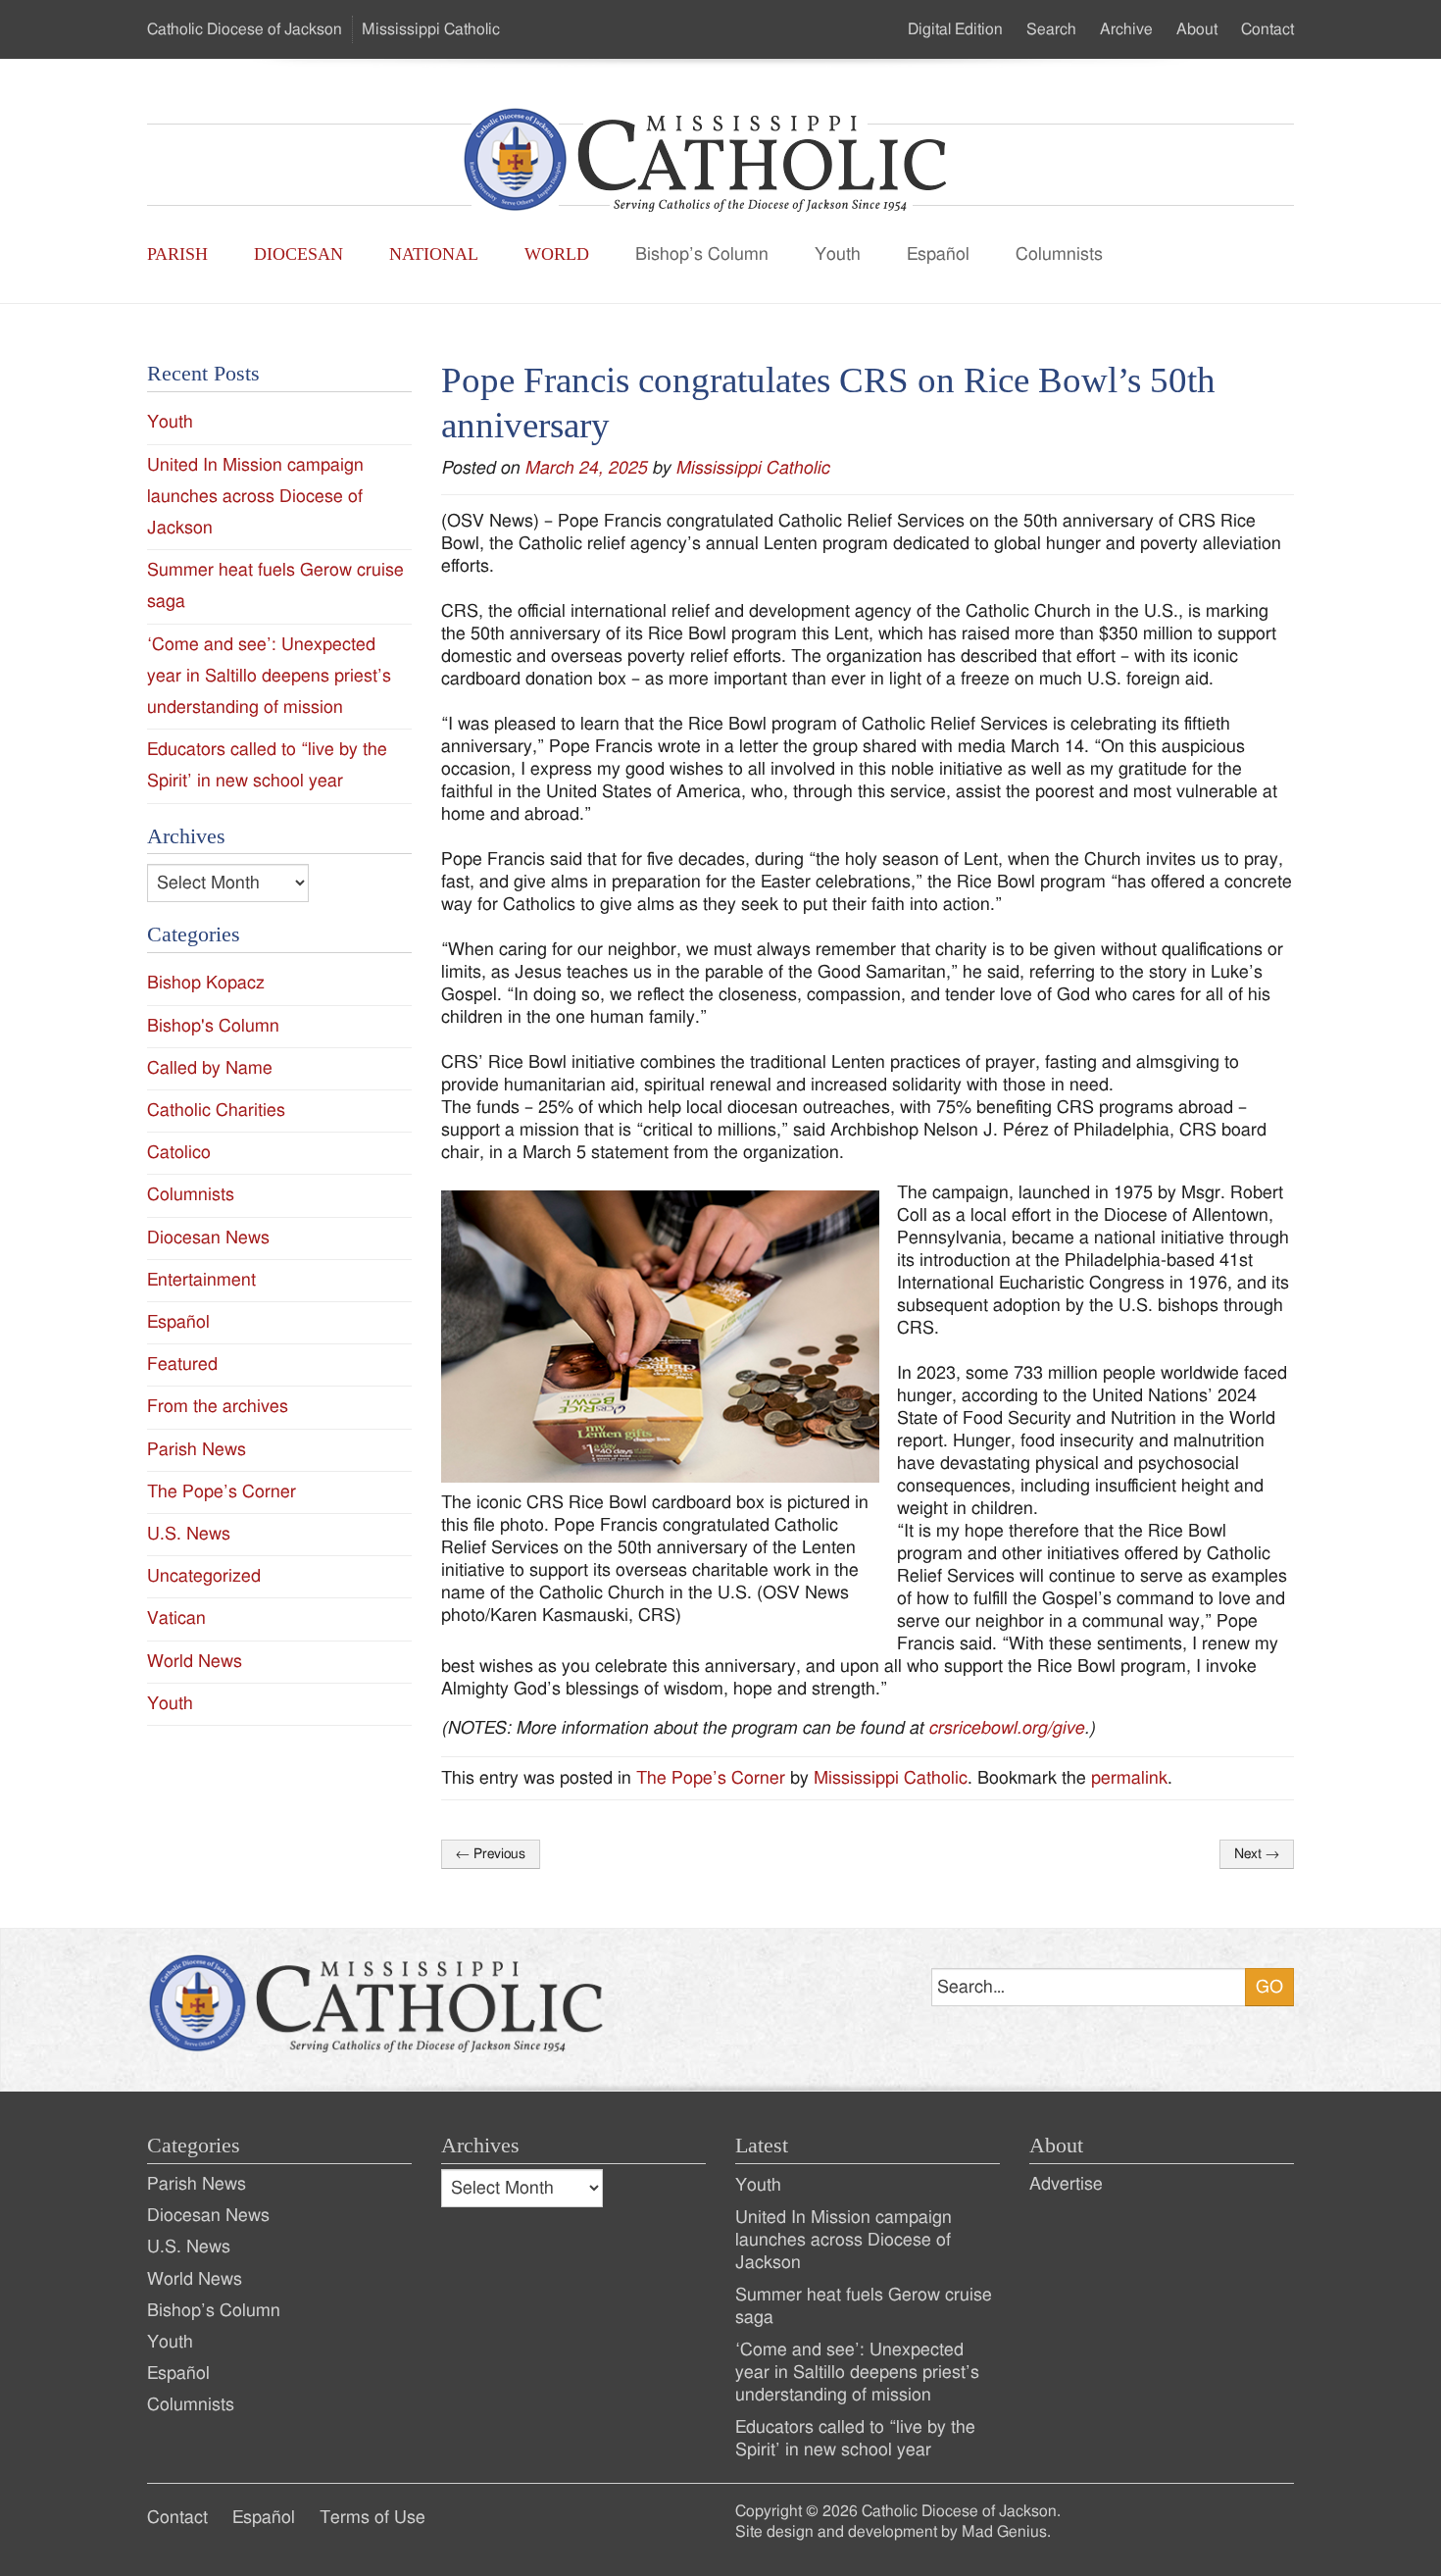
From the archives (218, 1407)
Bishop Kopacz (206, 983)
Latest (762, 2146)
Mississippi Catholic (752, 468)
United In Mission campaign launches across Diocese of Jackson (255, 497)
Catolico (179, 1153)
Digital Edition (955, 29)
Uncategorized (204, 1576)
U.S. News (189, 1534)
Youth (838, 254)
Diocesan (298, 254)
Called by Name (210, 1068)
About (1197, 29)
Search (1051, 29)
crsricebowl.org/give (1006, 1728)
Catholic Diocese (245, 29)
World (557, 254)
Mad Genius (1004, 2532)
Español (938, 254)
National (434, 254)
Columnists (1059, 254)
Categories (194, 2146)
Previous (491, 1854)
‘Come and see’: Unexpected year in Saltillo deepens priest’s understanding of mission (269, 676)
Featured (182, 1364)
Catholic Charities (216, 1111)
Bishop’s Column (702, 254)
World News (195, 1662)
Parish (177, 254)
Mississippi (431, 29)
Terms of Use (373, 2518)
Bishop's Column (213, 1026)
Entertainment (201, 1280)
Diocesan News (208, 1238)
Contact (1267, 29)
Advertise (1066, 2184)
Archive (1126, 29)
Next (1257, 1854)
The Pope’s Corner (711, 1778)
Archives (480, 2146)
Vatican (176, 1618)
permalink (1129, 1778)
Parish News (197, 1450)
